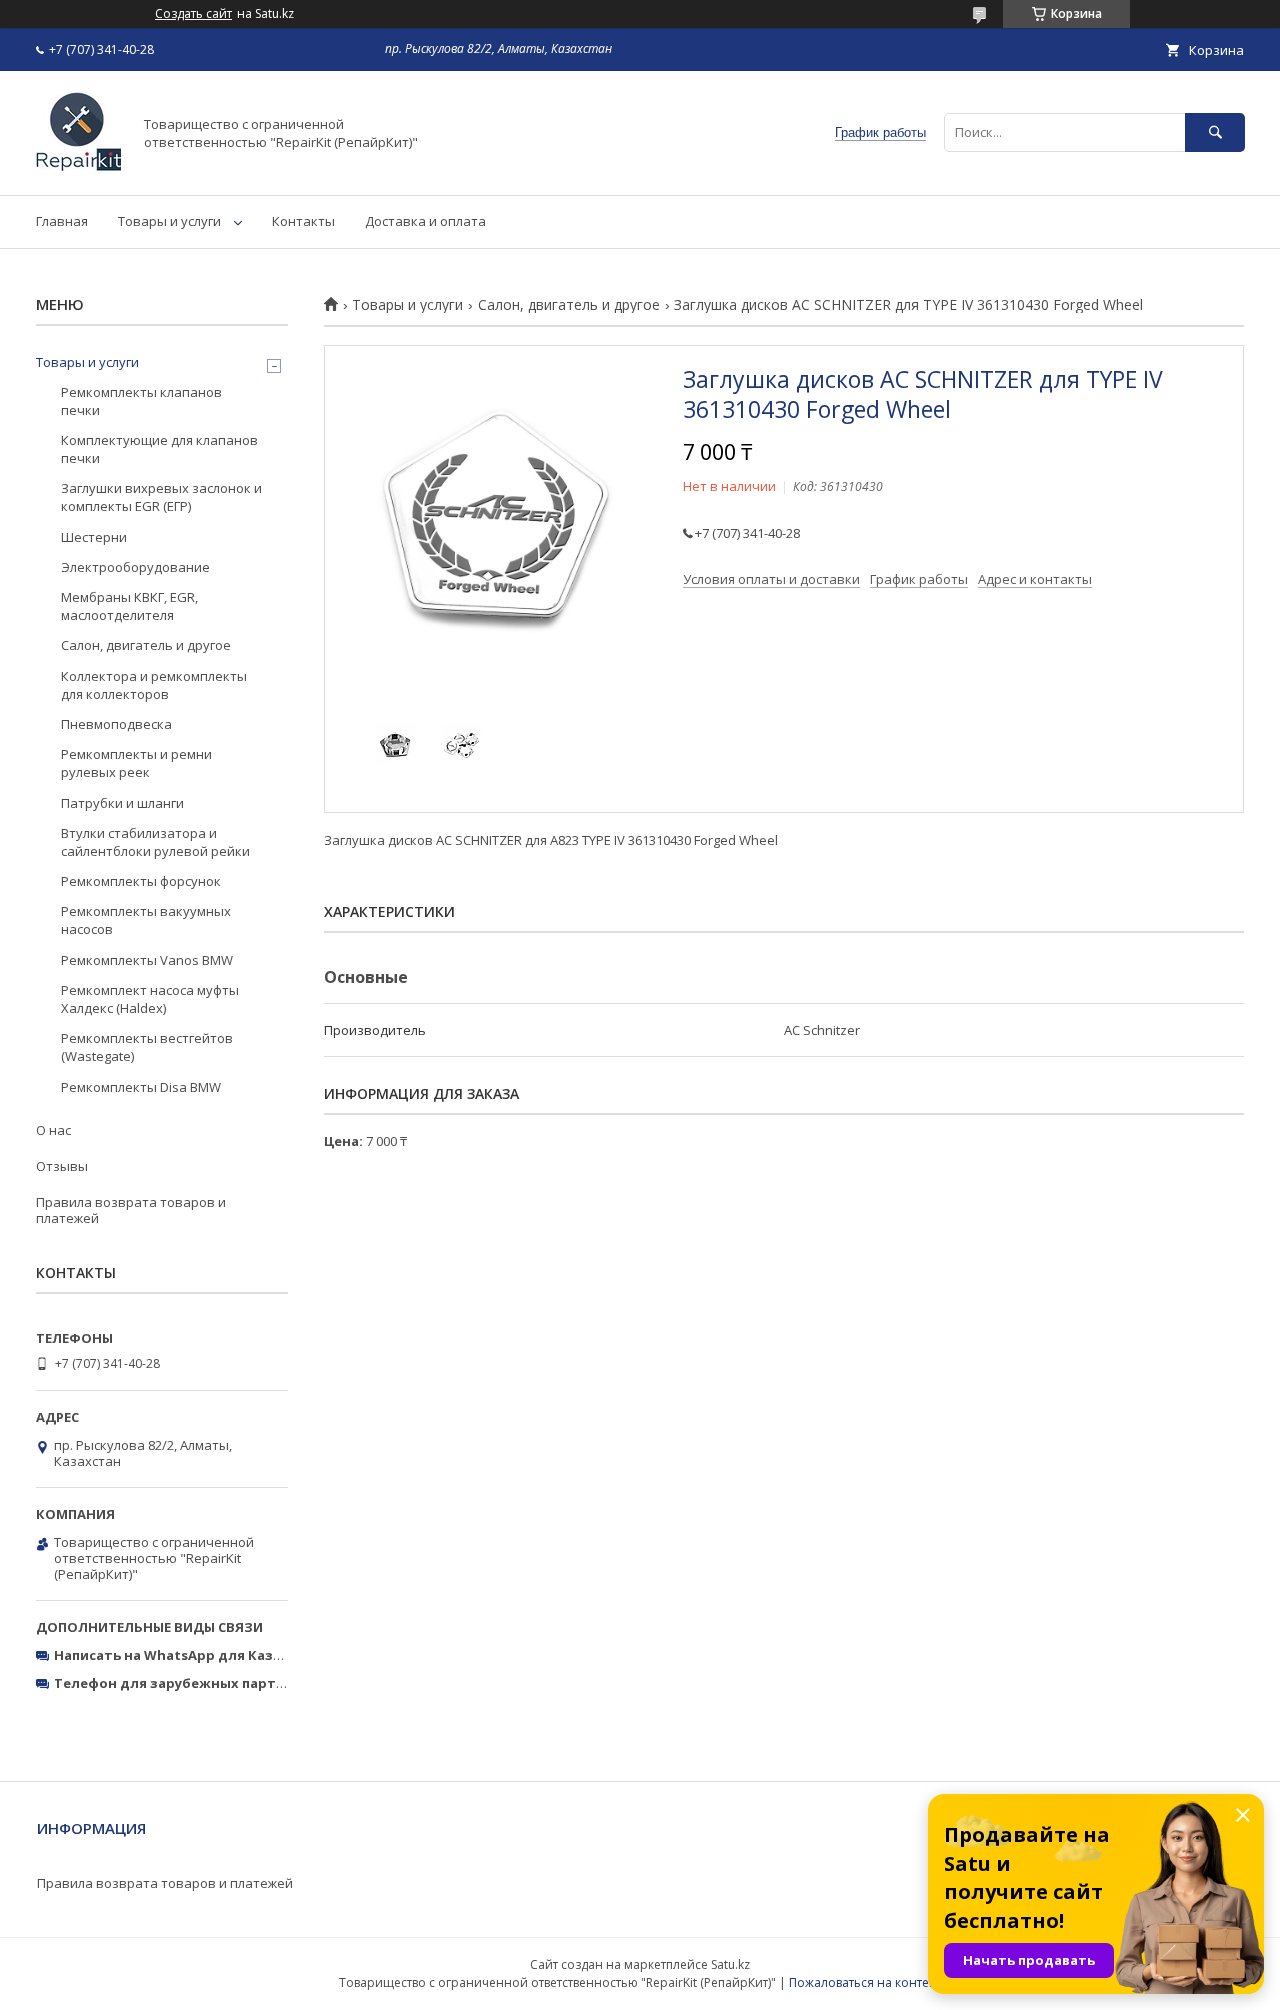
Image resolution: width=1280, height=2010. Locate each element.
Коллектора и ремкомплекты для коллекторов (154, 685)
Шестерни (94, 537)
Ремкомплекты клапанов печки (141, 401)
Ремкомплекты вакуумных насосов (146, 920)
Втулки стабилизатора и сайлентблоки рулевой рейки (155, 842)
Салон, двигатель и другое (569, 305)
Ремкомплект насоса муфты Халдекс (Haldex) (150, 999)
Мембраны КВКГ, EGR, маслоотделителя (129, 606)
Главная (62, 221)
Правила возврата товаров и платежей (131, 1210)
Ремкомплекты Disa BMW (141, 1087)
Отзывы (62, 1166)
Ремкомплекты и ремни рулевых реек (136, 763)
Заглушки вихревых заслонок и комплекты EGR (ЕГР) (161, 497)
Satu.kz (730, 1964)
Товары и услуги (169, 221)
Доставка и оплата (425, 221)
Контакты (303, 221)
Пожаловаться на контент (865, 1982)
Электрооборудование (135, 567)
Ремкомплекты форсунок (141, 881)
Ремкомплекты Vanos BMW (147, 960)
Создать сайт (193, 14)
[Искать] (1215, 132)
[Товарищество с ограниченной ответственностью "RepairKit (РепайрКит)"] (78, 169)
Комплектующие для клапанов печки (159, 449)
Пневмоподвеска (116, 724)
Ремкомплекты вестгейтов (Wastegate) (147, 1047)
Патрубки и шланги (122, 803)
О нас (53, 1130)
